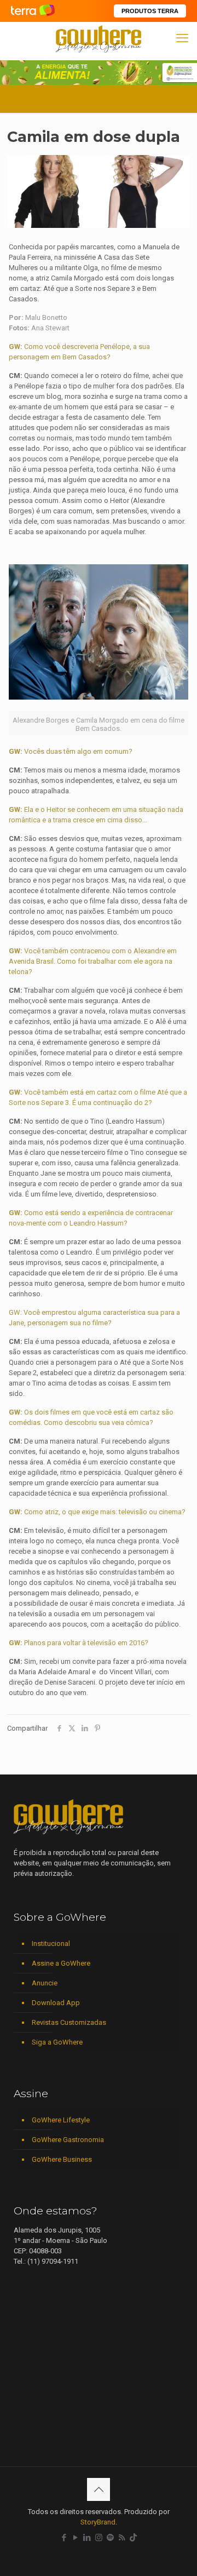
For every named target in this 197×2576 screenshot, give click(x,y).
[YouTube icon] (76, 2538)
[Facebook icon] (64, 2538)
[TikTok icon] (133, 2538)
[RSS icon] (122, 2538)
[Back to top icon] (99, 2489)
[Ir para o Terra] (33, 11)
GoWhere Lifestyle (61, 2120)
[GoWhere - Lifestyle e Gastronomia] (99, 38)
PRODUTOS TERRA (150, 11)
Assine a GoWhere (61, 1963)
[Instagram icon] (99, 2538)
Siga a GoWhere (57, 2042)
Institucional (51, 1944)
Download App (56, 2003)
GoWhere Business (62, 2159)
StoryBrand (98, 2522)
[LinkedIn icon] (87, 2538)
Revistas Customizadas (69, 2022)
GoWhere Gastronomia (68, 2140)
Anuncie (45, 1983)
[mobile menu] (182, 38)
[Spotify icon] (110, 2538)
